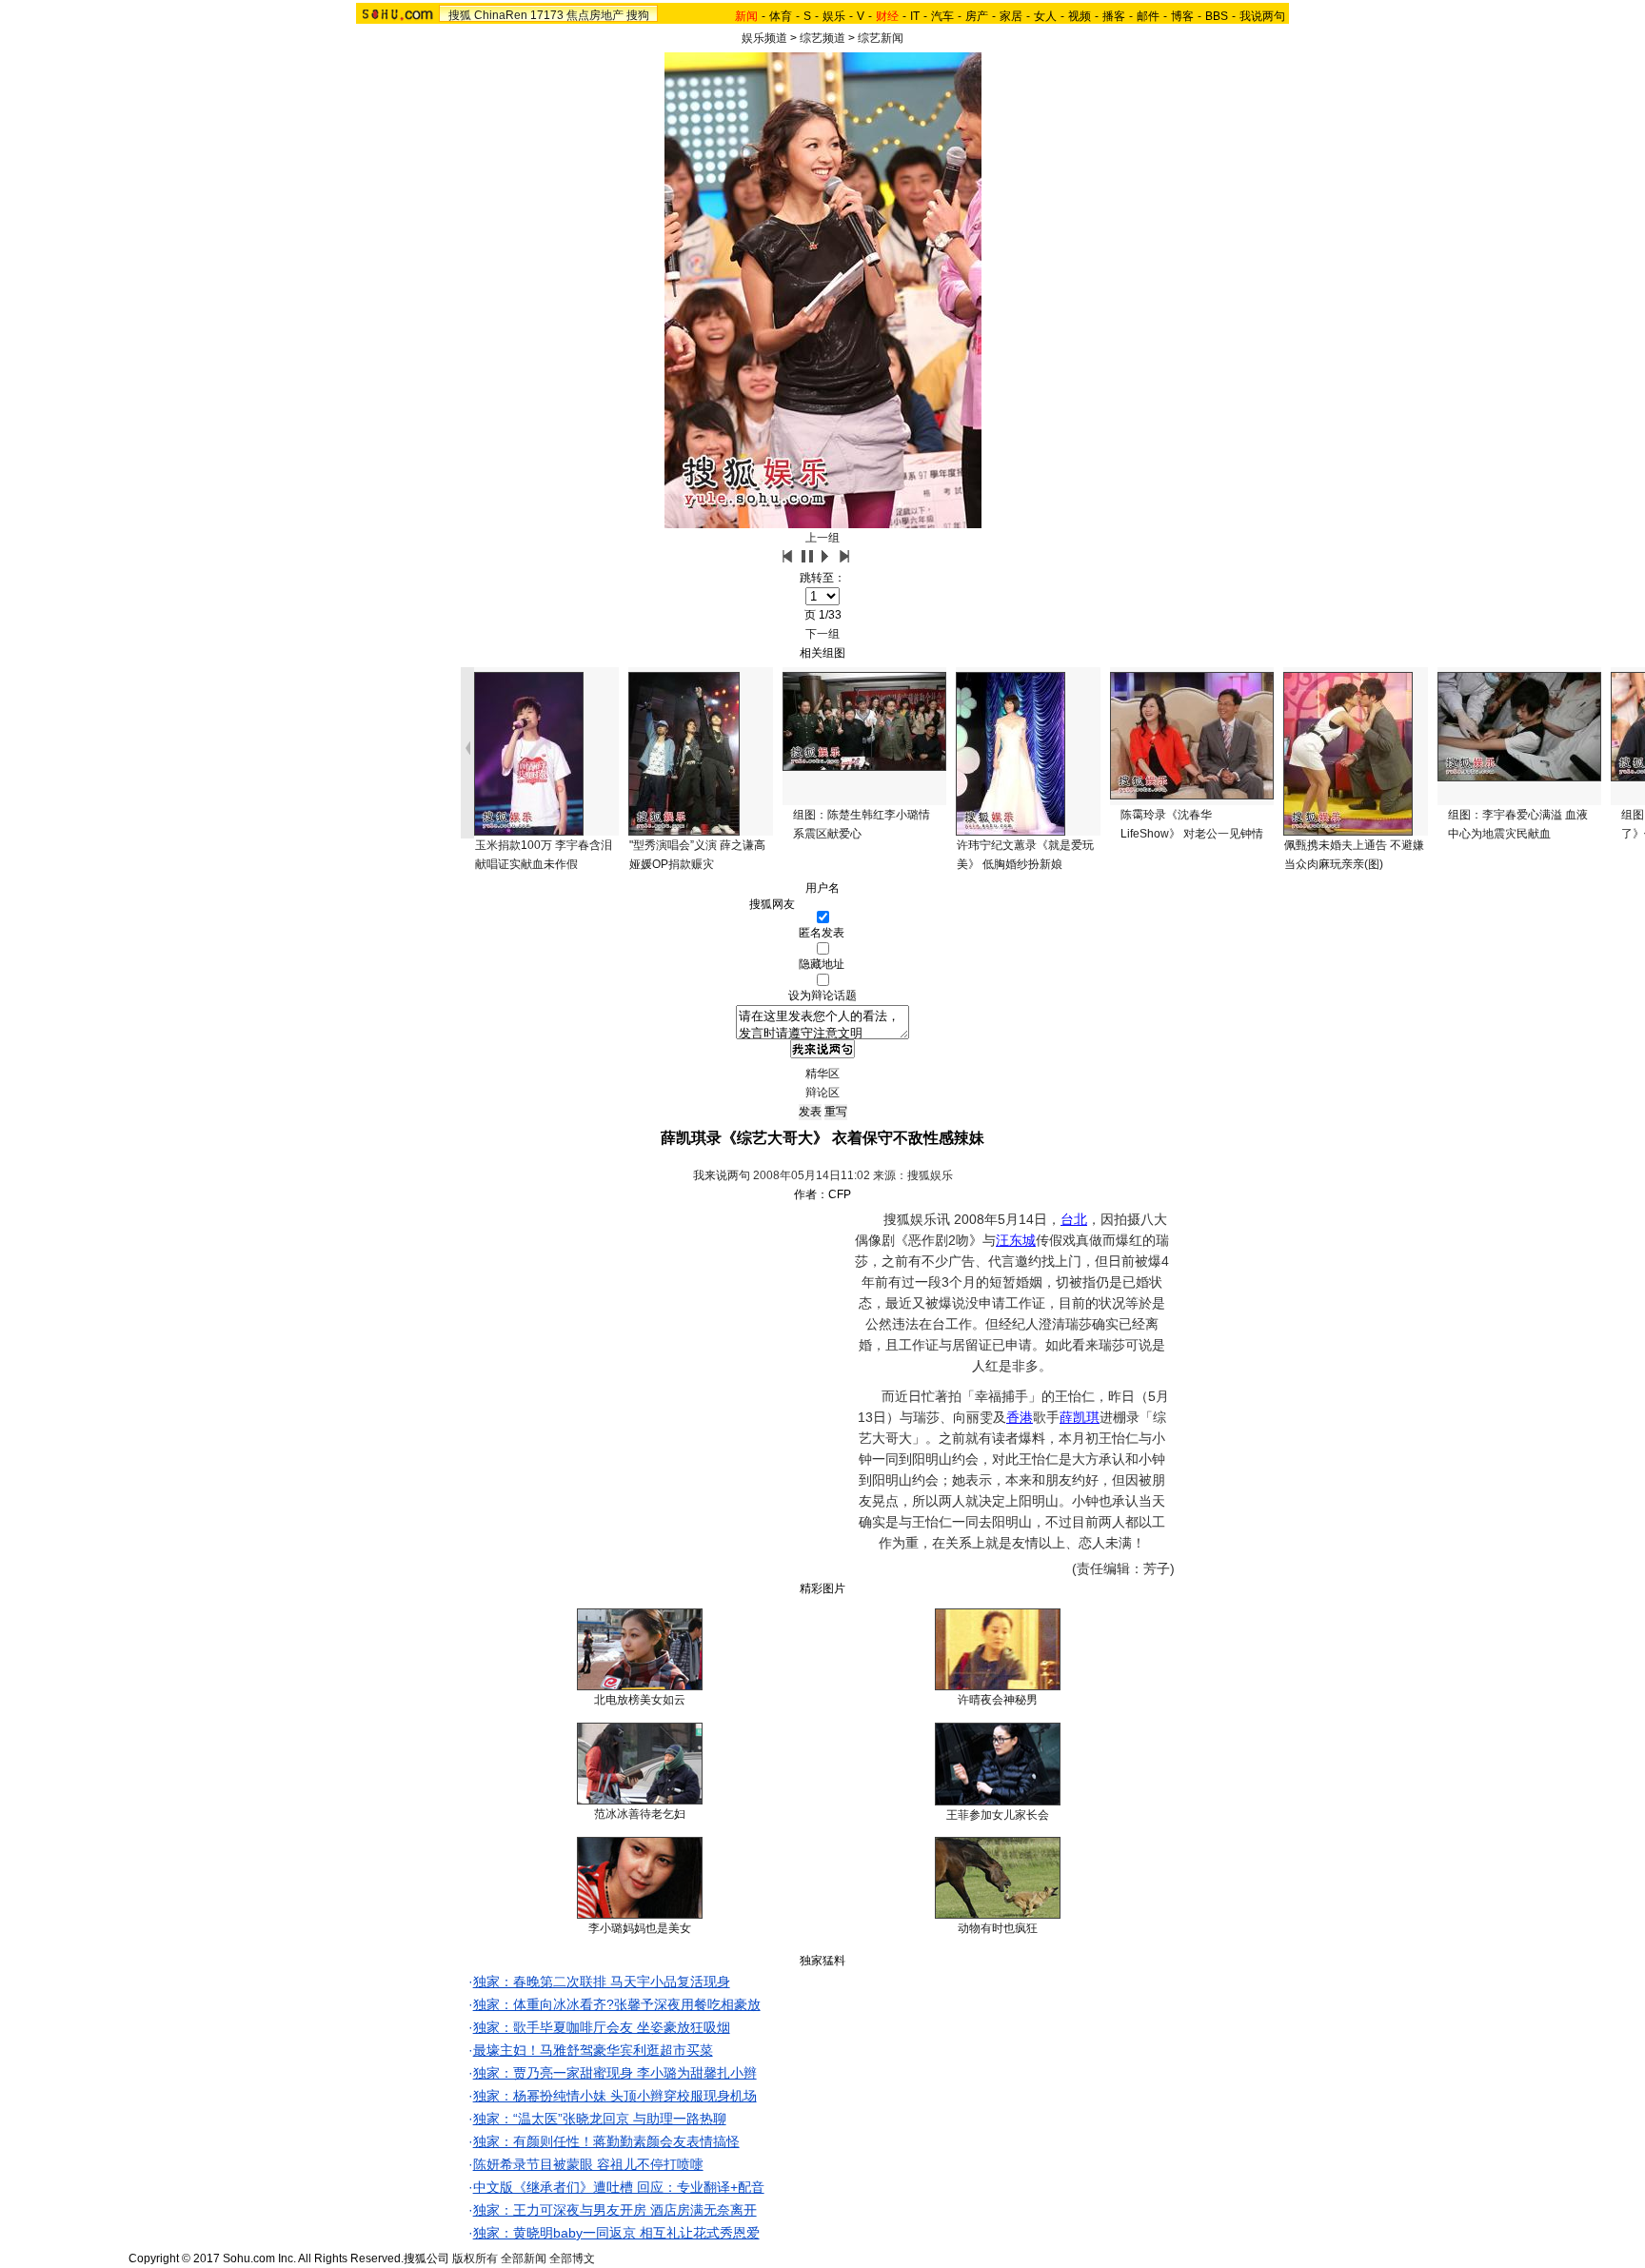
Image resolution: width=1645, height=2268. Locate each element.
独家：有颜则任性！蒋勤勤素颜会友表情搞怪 (606, 2141)
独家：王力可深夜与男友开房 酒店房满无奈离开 (615, 2210)
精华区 (822, 1074)
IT (915, 16)
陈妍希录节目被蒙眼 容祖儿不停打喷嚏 (588, 2164)
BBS (1217, 16)
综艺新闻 (881, 38)
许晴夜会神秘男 (998, 1700)
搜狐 (460, 15)
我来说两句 (722, 1175)
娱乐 (834, 16)
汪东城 (1016, 1240)
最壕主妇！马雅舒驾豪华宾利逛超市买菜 (593, 2050)
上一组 (822, 538)
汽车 (942, 16)
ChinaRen (501, 15)
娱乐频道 (764, 38)
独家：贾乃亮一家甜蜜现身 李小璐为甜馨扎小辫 (615, 2073)
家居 (1011, 16)
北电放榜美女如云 (640, 1700)
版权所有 (475, 2258)
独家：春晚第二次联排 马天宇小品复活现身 (602, 1982)
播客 (1114, 16)
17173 (547, 15)
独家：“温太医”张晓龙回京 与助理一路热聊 (600, 2119)
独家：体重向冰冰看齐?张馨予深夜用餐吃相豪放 (617, 2004)
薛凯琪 (1080, 1417)
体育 (781, 16)
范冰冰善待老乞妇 (640, 1814)
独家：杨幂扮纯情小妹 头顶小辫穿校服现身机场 (615, 2096)
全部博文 (572, 2258)
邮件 (1148, 16)
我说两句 (1262, 16)
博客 (1182, 16)
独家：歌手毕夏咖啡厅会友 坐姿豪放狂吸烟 (602, 2027)
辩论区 (822, 1093)
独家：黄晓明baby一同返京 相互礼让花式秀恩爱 (616, 2233)
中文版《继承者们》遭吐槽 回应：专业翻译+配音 (619, 2187)
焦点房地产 (595, 15)
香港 (1020, 1417)
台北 (1074, 1219)
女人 (1045, 16)
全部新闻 (524, 2258)
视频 (1080, 16)
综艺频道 (822, 38)
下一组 (822, 634)
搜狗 (638, 15)
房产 (977, 16)
